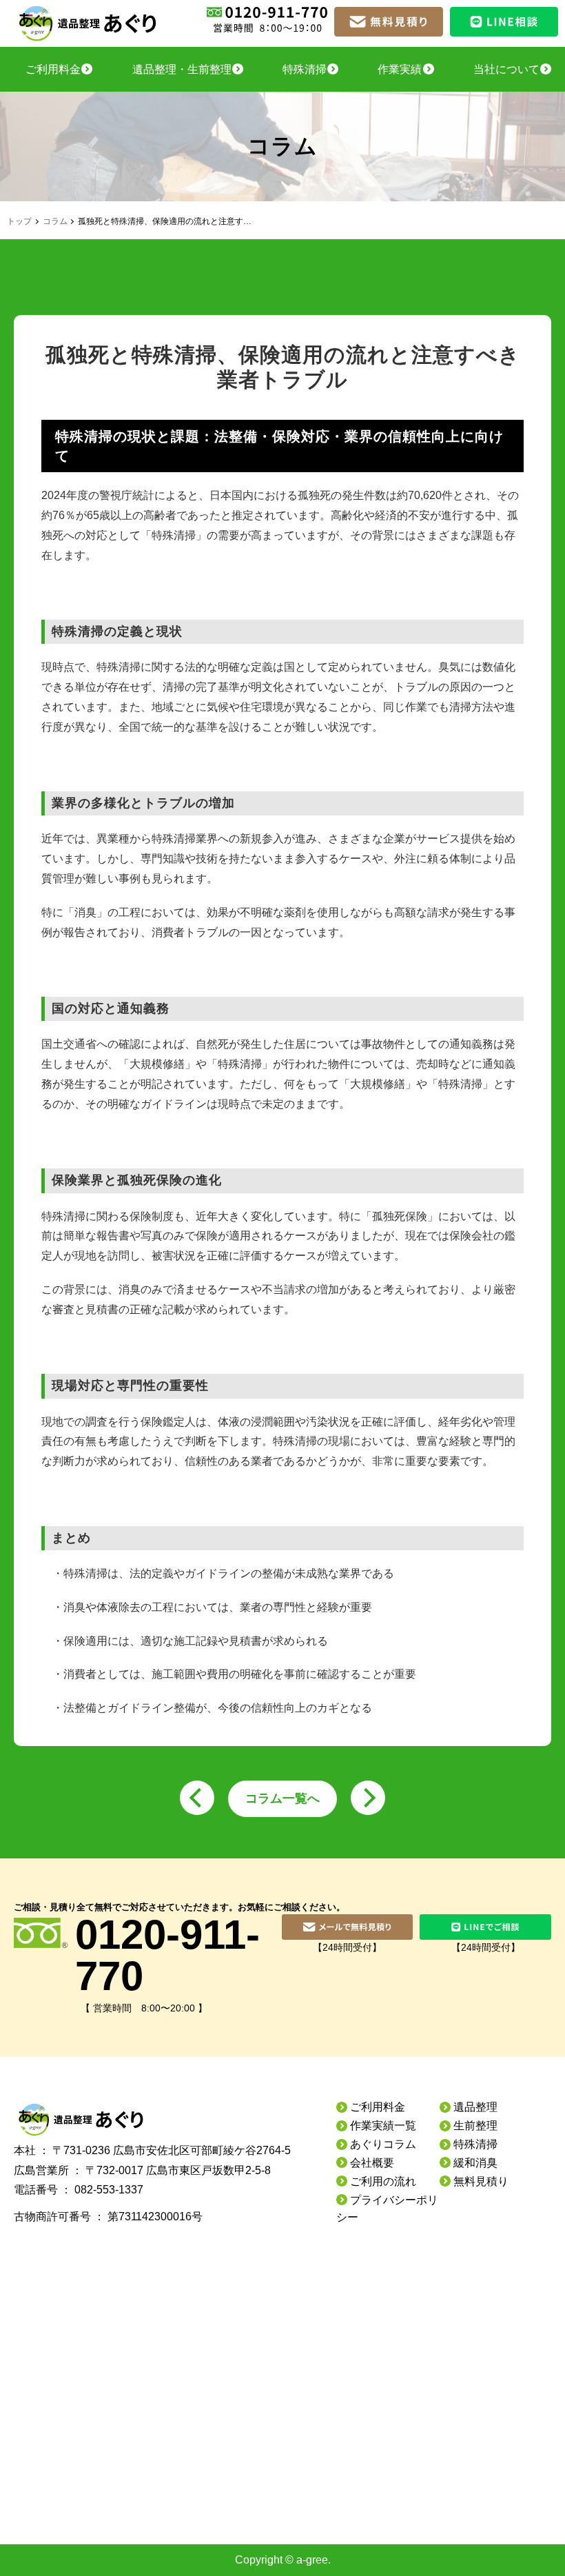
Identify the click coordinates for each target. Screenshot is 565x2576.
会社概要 (372, 2163)
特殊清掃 (305, 69)
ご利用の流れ (383, 2181)
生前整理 (475, 2126)
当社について (506, 69)
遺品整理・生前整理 (182, 69)
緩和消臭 (475, 2163)
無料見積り (481, 2181)
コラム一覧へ (282, 1798)
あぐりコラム (383, 2144)
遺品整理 (475, 2107)
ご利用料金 (53, 69)
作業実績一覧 (383, 2126)
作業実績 (400, 69)
